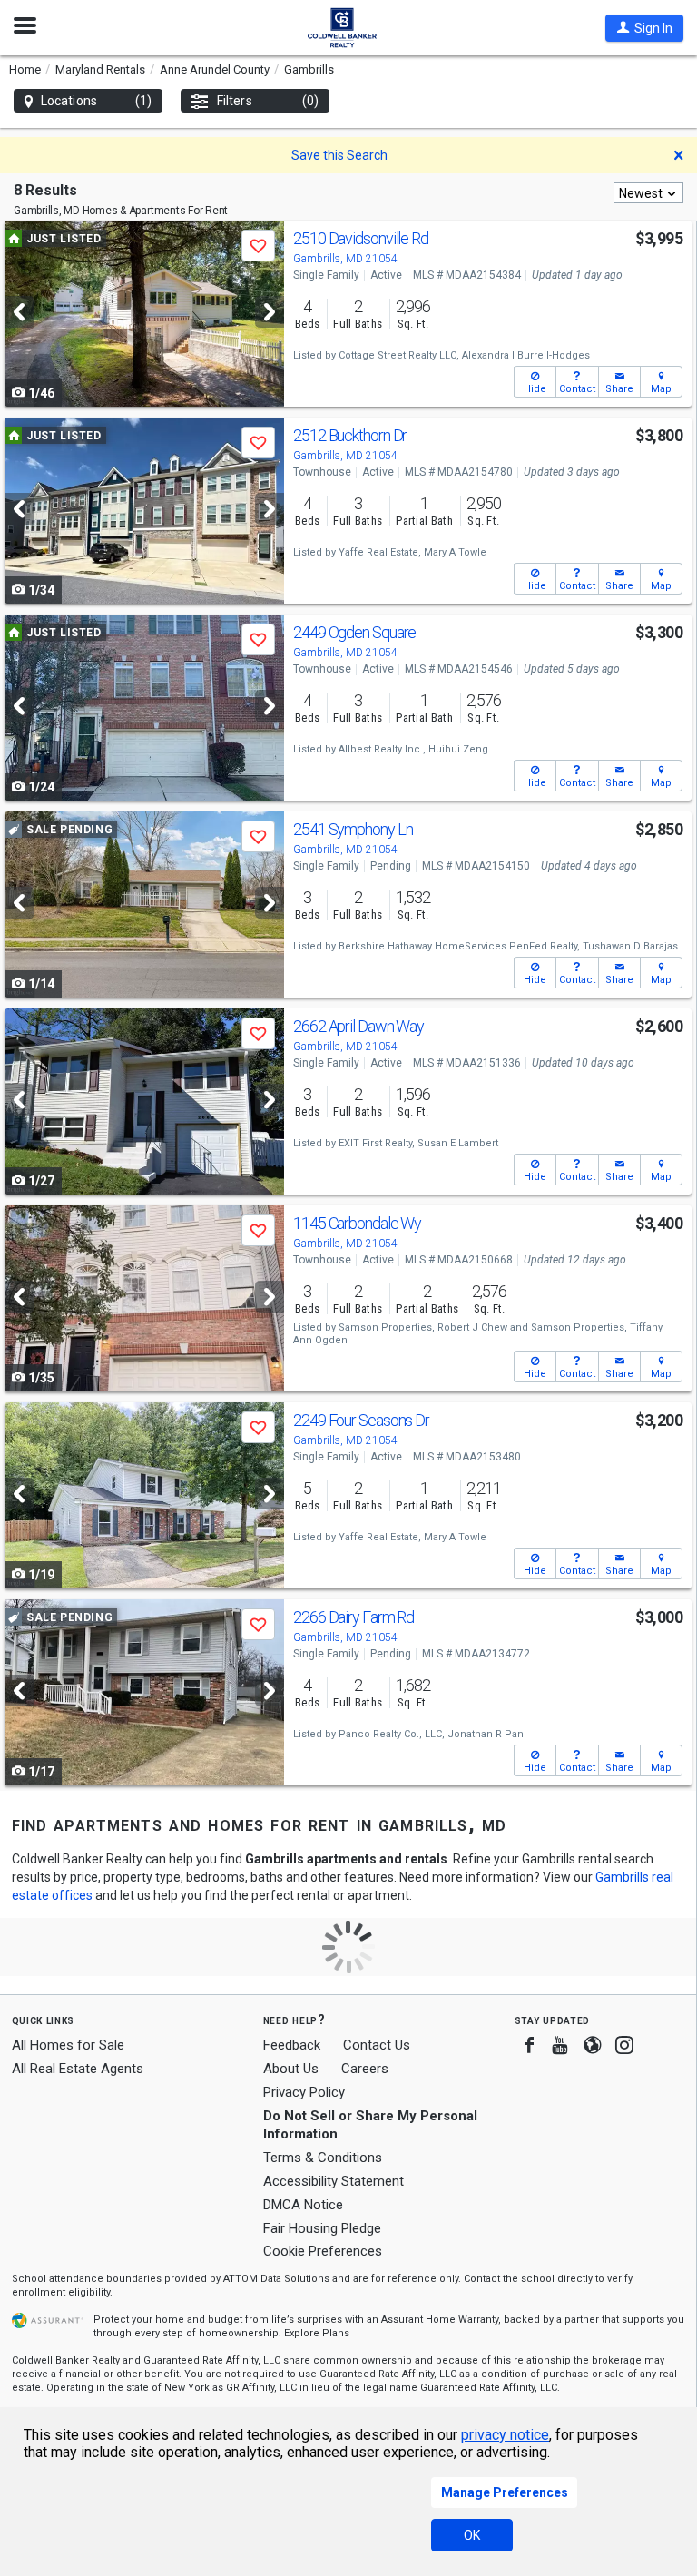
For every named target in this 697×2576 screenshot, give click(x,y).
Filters (268, 101)
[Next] (270, 312)
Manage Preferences (505, 2492)
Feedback (292, 2045)
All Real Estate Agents (78, 2069)
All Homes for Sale (68, 2045)
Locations (96, 101)
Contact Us (377, 2045)
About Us (291, 2069)
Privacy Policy (304, 2092)
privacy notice (505, 2435)
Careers (365, 2069)
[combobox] (648, 193)
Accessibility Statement (334, 2181)
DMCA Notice (303, 2205)
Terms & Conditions (323, 2158)
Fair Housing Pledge (322, 2228)
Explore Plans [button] (317, 2333)
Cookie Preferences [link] (323, 2251)
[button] (644, 28)
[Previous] (19, 312)
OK (472, 2535)
